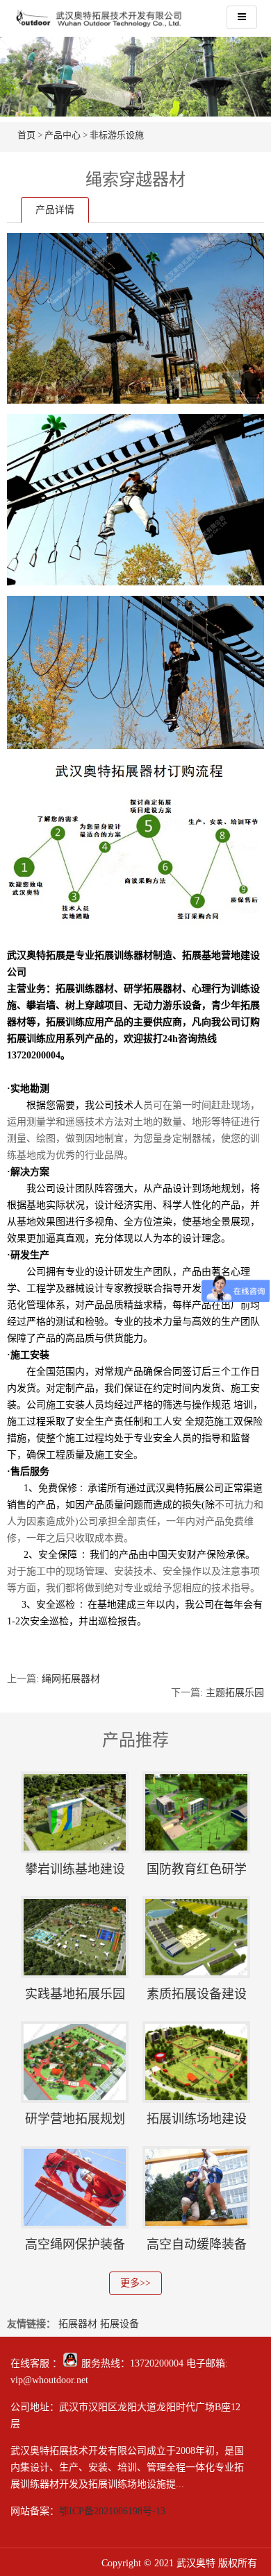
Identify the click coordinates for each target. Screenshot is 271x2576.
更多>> (135, 2283)
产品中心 (63, 135)
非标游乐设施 (117, 135)
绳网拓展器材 (71, 1679)
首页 (26, 135)
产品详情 (55, 210)
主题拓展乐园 (235, 1693)
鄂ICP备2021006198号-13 (112, 2511)
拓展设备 (120, 2324)
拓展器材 (78, 2324)
